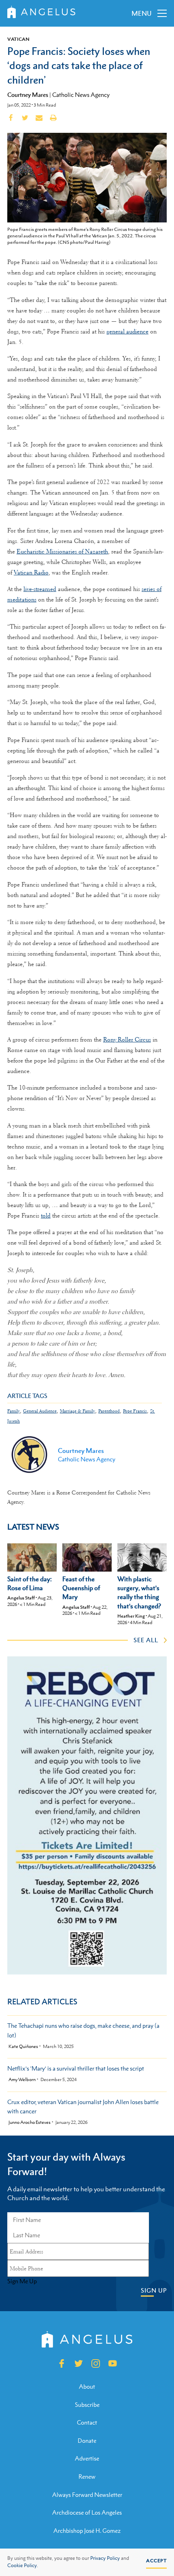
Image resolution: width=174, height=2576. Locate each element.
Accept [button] (156, 2561)
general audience (127, 331)
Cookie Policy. (23, 2566)
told (46, 1216)
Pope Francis (135, 1411)
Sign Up (154, 2290)
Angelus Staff (21, 1598)
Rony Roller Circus (127, 1040)
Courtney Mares (28, 94)
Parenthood (109, 1411)
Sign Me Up (22, 2281)
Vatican (18, 39)
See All (146, 1640)
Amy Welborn (22, 2080)
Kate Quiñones (23, 2047)
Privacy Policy (105, 2558)
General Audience (40, 1411)
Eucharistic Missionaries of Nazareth (62, 551)
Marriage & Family (77, 1411)
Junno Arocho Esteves (30, 2122)
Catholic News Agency (81, 95)
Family (14, 1411)
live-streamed (40, 589)
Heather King (131, 1616)
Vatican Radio (31, 572)
